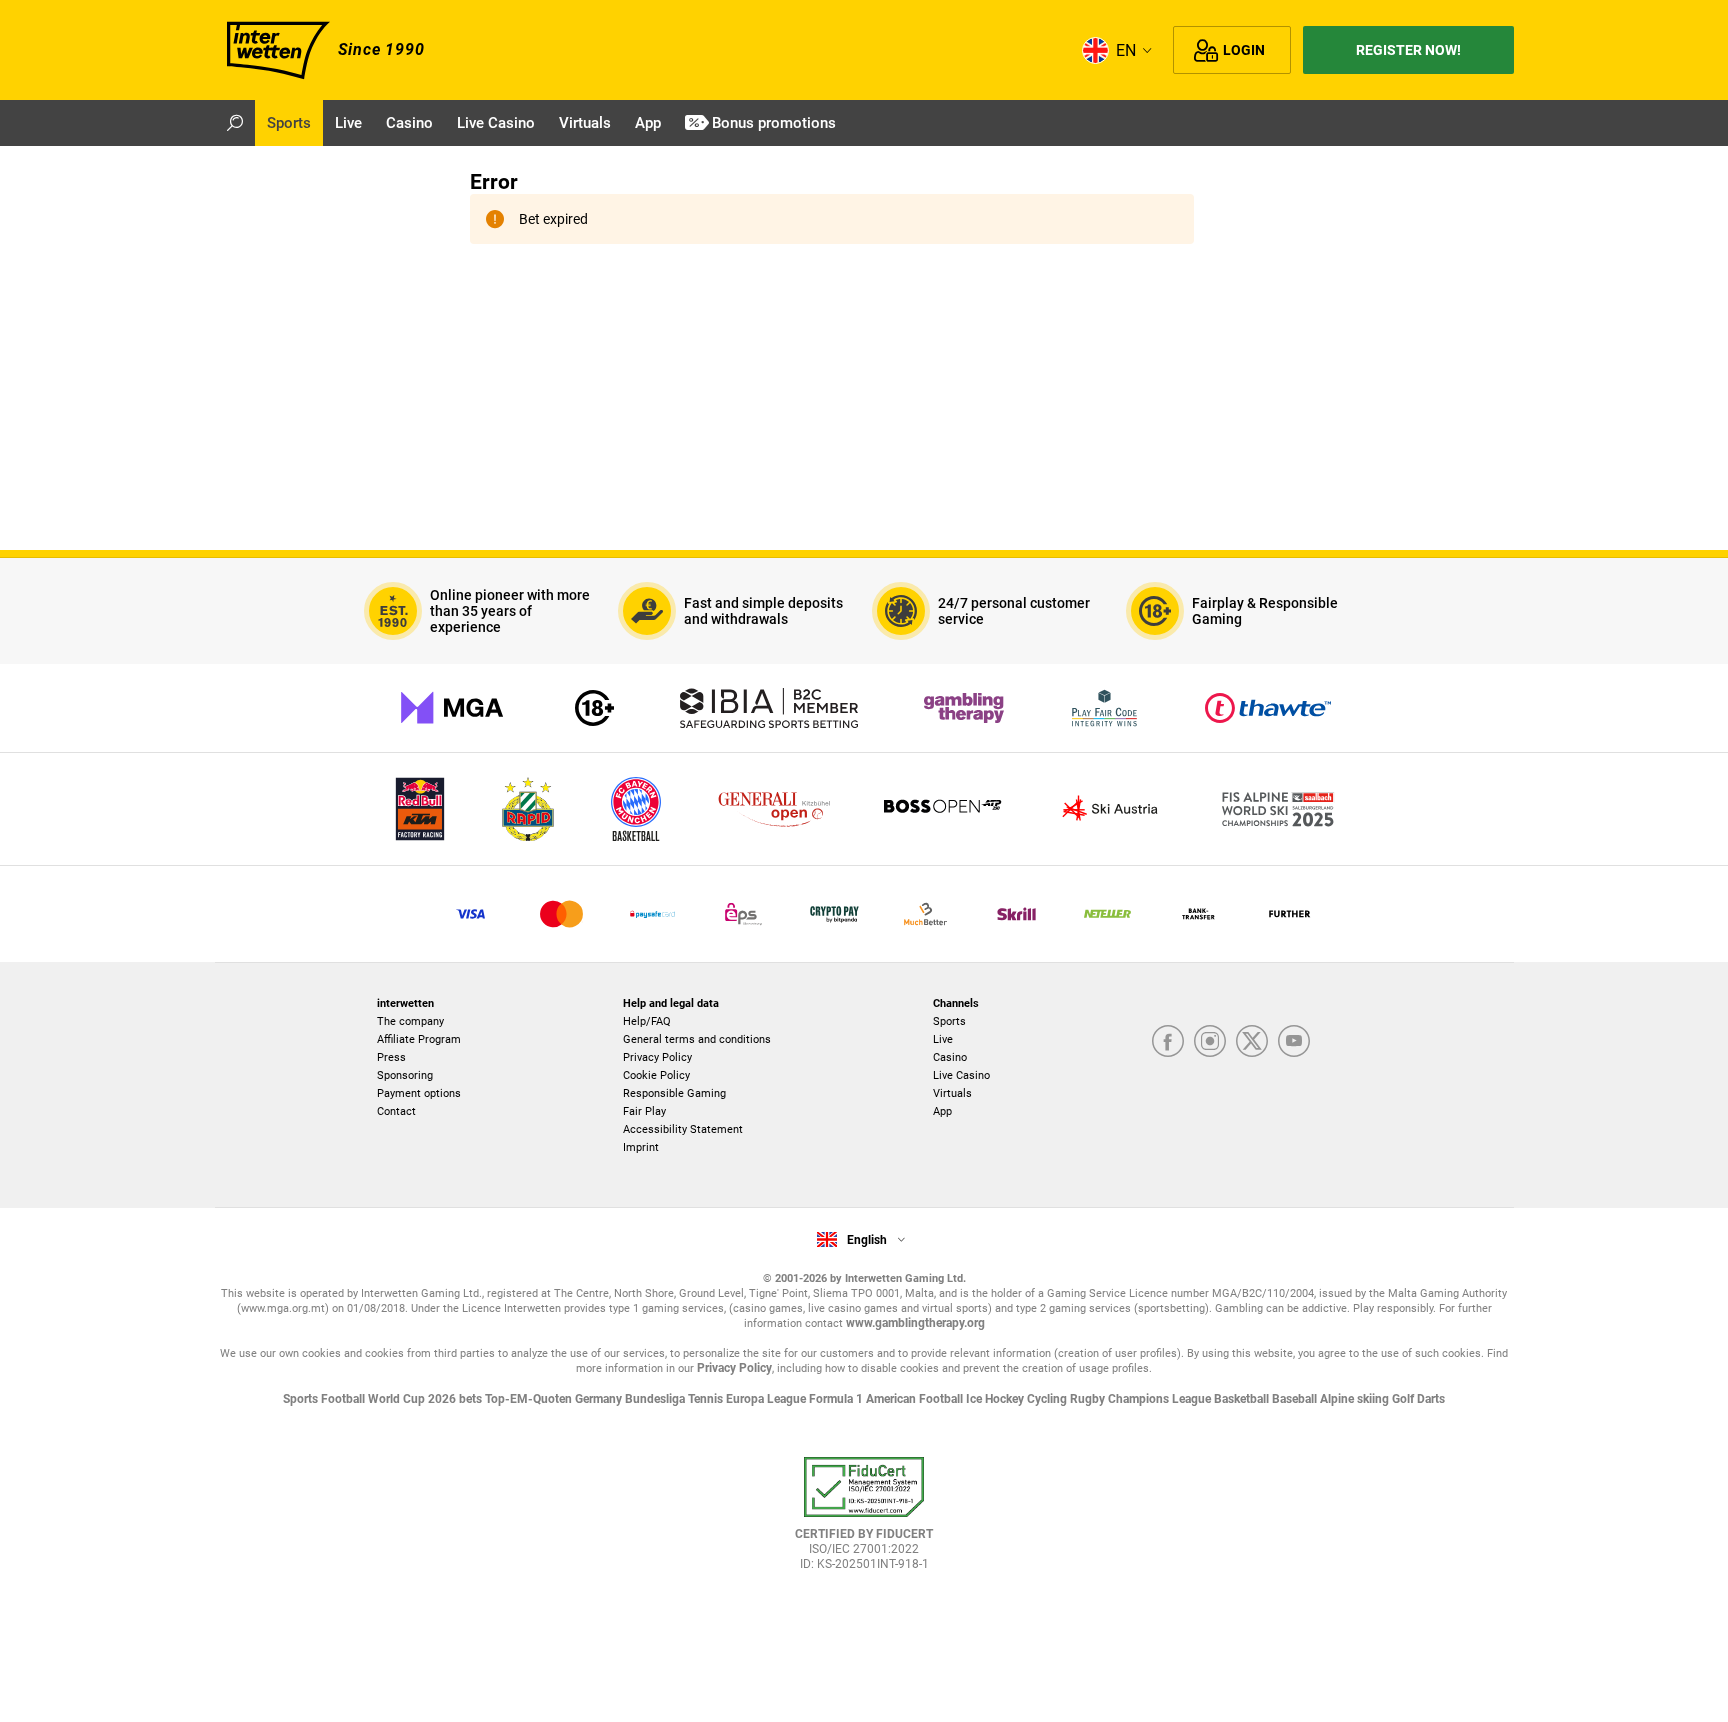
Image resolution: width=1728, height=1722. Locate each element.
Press (391, 1057)
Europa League (767, 1399)
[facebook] (1168, 1041)
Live (943, 1039)
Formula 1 (837, 1399)
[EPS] (743, 914)
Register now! (1408, 50)
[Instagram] (1210, 1041)
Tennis (707, 1399)
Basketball (1243, 1399)
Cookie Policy (656, 1075)
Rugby (1089, 1399)
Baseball (1296, 1399)
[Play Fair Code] (1104, 708)
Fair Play (644, 1111)
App (942, 1111)
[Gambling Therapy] (964, 708)
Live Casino (961, 1075)
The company (410, 1021)
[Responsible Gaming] (594, 708)
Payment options (419, 1093)
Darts (1431, 1399)
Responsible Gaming (674, 1093)
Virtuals (952, 1093)
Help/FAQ (647, 1021)
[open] (864, 1523)
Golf (1404, 1399)
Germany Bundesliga (631, 1399)
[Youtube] (1294, 1041)
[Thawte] (1268, 708)
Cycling (1048, 1399)
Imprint (641, 1147)
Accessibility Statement (683, 1129)
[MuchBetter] (925, 914)
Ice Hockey (996, 1399)
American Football (916, 1399)
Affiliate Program (419, 1039)
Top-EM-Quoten (530, 1399)
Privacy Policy (657, 1057)
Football (344, 1399)
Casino (950, 1057)
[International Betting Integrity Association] (769, 708)
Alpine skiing (1356, 1399)
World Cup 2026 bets (426, 1399)
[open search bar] (235, 123)
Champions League (1161, 1399)
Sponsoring (405, 1075)
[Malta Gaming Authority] (452, 708)
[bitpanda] (834, 914)
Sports (949, 1021)
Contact (396, 1111)
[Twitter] (1252, 1041)
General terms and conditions (697, 1039)
